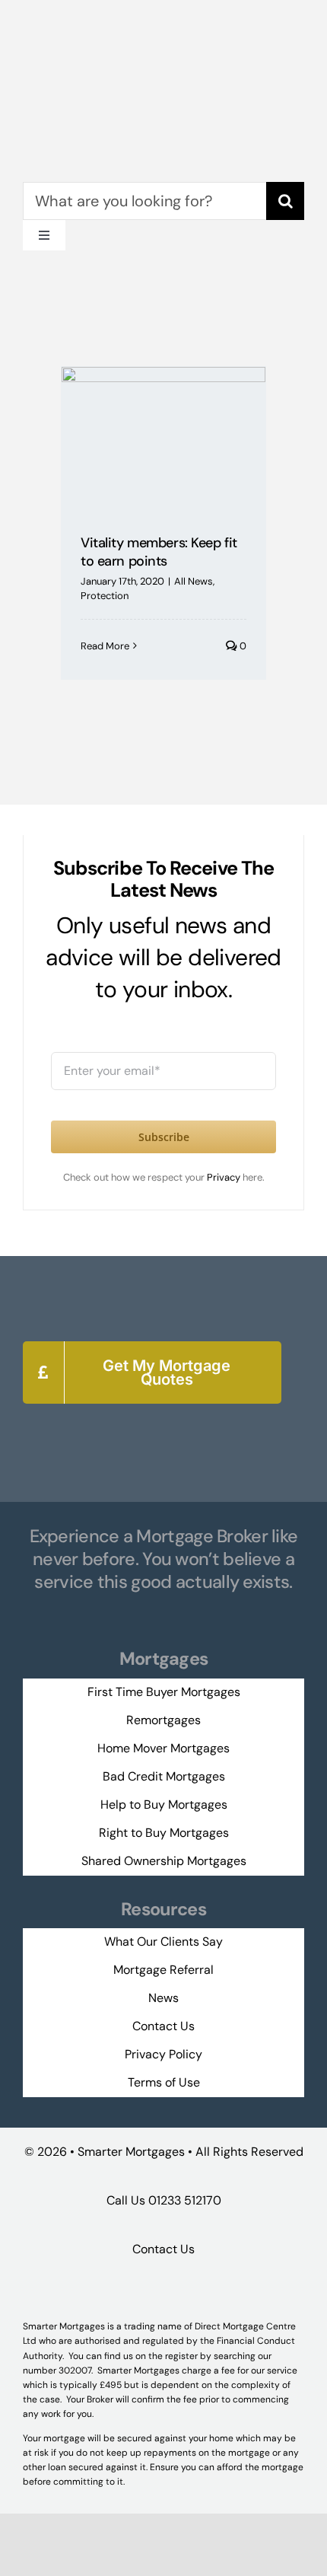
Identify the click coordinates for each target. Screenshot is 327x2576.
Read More (105, 646)
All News (194, 581)
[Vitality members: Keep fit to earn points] (163, 439)
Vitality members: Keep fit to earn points (159, 552)
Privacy (225, 1177)
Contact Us (163, 2249)
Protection (105, 596)
